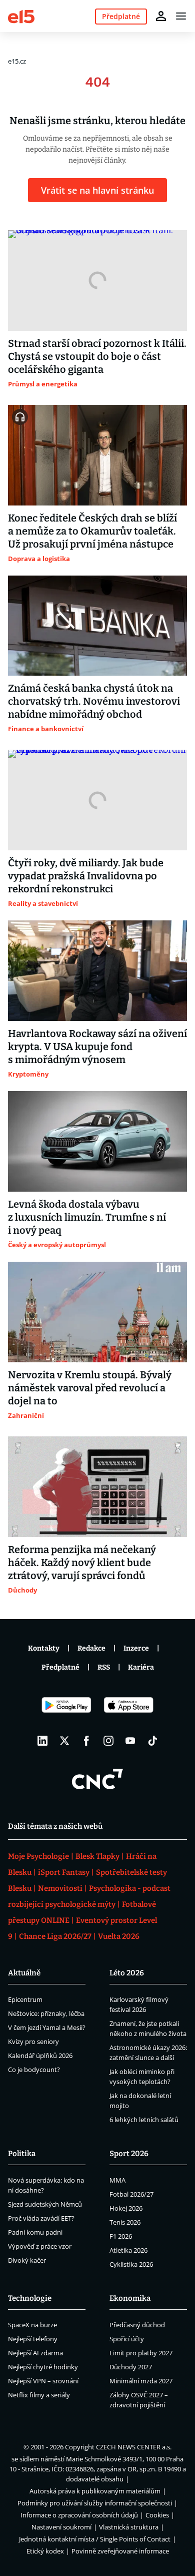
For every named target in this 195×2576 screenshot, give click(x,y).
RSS (104, 1667)
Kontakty (44, 1648)
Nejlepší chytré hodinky (43, 2367)
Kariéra (141, 1667)
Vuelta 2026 (119, 1936)
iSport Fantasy (64, 1872)
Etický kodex (45, 2551)
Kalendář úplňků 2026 (40, 2055)
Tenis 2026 (125, 2222)
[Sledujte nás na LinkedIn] (42, 1741)
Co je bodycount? (34, 2070)
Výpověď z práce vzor (40, 2246)
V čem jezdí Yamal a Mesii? (47, 2027)
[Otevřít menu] (181, 16)
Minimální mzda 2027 (141, 2381)
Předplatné (60, 1667)
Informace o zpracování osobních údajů (79, 2515)
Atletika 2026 (128, 2250)
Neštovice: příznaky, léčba (46, 2013)
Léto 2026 (127, 1973)
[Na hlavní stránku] (21, 16)
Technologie (30, 2298)
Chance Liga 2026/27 (55, 1936)
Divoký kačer (27, 2260)
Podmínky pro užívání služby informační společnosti (95, 2503)
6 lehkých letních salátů (144, 2120)
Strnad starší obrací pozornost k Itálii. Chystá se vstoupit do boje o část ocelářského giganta (97, 356)
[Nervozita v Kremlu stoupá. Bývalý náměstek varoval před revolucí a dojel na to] (97, 1312)
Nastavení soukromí (61, 2527)
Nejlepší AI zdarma (35, 2353)
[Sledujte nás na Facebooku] (86, 1741)
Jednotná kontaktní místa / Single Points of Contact (95, 2539)
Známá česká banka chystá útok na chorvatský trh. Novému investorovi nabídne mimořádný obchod (94, 701)
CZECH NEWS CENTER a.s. (134, 2447)
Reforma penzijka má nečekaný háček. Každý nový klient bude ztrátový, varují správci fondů (82, 1563)
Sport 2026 (129, 2154)
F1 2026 (121, 2236)
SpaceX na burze (32, 2325)
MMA (117, 2180)
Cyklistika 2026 (131, 2264)
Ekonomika (130, 2298)
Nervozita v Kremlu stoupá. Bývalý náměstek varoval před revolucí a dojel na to (90, 1388)
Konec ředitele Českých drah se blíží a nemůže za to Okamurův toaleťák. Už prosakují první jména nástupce (92, 531)
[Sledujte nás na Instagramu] (108, 1741)
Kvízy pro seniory (33, 2041)
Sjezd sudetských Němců (45, 2204)
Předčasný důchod (137, 2325)
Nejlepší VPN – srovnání (43, 2381)
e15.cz (17, 61)
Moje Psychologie (38, 1856)
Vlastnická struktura (129, 2527)
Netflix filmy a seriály (39, 2395)
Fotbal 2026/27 (131, 2194)
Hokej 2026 (126, 2208)
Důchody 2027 (131, 2367)
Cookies (157, 2515)
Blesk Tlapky (97, 1856)
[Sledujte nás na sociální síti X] (64, 1741)
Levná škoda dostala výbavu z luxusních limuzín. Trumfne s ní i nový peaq (87, 1217)
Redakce (91, 1648)
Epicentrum (25, 1999)
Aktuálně (24, 1973)
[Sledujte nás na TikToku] (152, 1741)
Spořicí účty (127, 2339)
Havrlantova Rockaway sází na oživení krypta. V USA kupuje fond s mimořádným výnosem (97, 1047)
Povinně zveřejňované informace (120, 2551)
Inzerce (136, 1648)
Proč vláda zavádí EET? (41, 2218)
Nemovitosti (60, 1888)
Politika (22, 2154)
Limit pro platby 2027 (141, 2353)
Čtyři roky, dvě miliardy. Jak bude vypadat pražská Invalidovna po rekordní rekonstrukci (86, 876)
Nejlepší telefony (33, 2339)
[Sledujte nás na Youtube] (130, 1741)
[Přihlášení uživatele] (161, 16)
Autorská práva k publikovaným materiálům (95, 2491)
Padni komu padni (35, 2232)
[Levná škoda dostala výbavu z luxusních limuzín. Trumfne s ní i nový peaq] (97, 1141)
